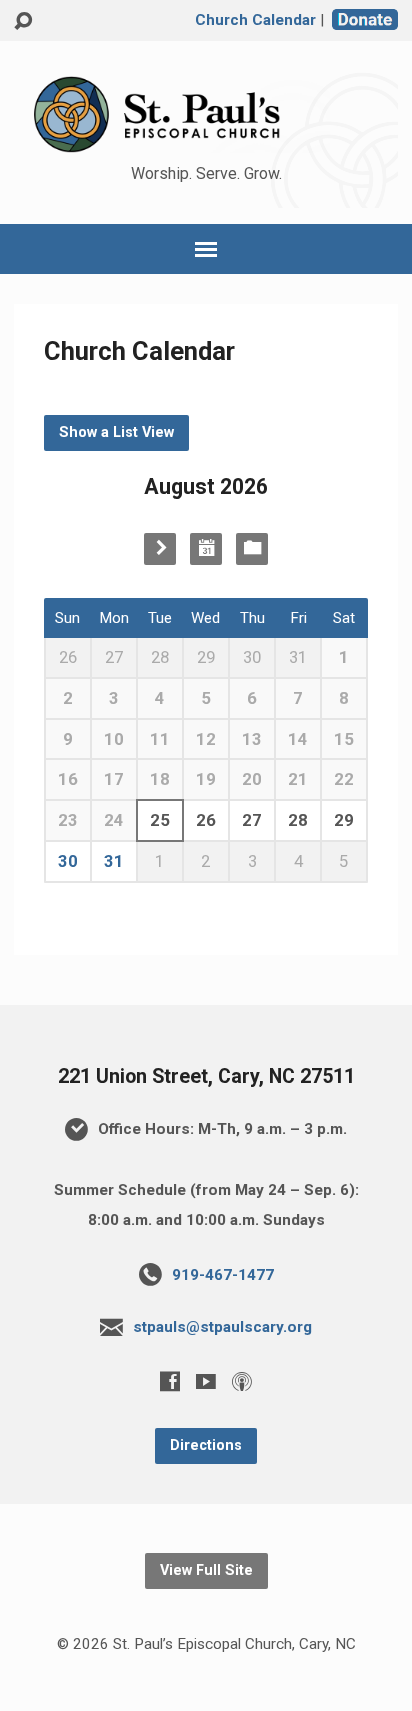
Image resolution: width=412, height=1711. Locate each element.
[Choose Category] (252, 549)
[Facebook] (170, 1381)
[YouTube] (206, 1381)
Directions (206, 1445)
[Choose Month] (206, 549)
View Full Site (206, 1570)
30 (68, 861)
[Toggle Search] (23, 21)
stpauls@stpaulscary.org (222, 1327)
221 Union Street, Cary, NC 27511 (206, 1076)
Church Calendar (255, 20)
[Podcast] (242, 1381)
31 (114, 861)
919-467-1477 (223, 1275)
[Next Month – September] (160, 549)
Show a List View (116, 432)
